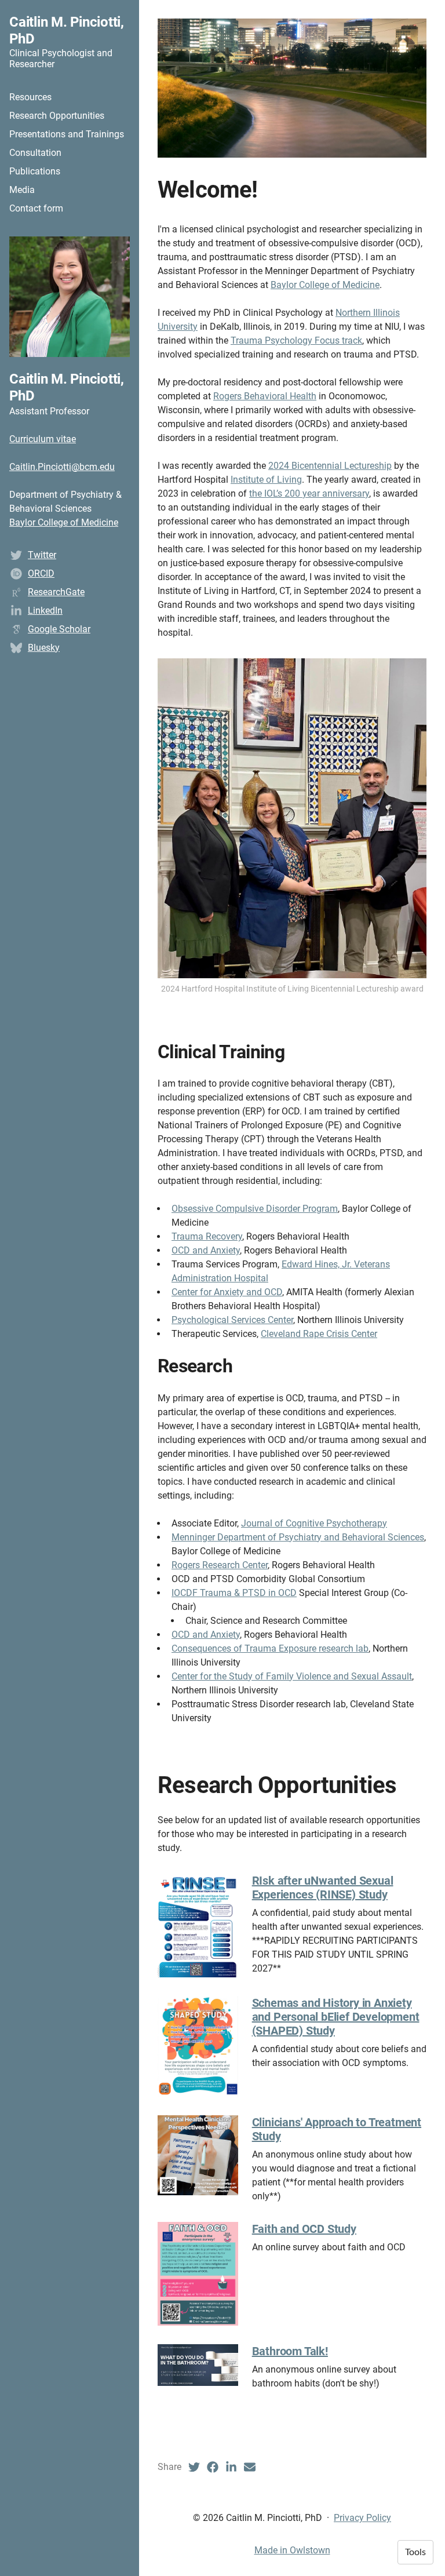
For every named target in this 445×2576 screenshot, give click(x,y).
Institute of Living (266, 480)
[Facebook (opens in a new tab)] (213, 2467)
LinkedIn (45, 611)
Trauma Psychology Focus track (296, 340)
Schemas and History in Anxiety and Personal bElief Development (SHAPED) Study (336, 2017)
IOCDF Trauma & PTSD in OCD (234, 1593)
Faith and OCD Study (304, 2229)
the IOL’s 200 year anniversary (309, 493)
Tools (415, 2552)
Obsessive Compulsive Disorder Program (255, 1209)
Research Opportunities (57, 116)
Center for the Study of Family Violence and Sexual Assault (292, 1676)
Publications (35, 171)
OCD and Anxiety (206, 1250)
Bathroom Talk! (290, 2351)
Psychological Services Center (232, 1320)
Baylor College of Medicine (64, 522)
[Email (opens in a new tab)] (250, 2467)
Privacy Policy (362, 2518)
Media (22, 190)
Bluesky (44, 648)
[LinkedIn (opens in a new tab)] (231, 2467)
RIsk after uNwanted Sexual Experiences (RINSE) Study (323, 1888)
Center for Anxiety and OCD (227, 1292)
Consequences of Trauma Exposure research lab (270, 1648)
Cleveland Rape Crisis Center (319, 1334)
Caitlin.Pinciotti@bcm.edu (62, 467)
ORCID (41, 573)
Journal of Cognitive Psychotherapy (314, 1523)
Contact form (36, 208)
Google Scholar (59, 629)
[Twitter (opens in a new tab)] (194, 2467)
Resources (30, 97)
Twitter (42, 555)
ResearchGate (56, 592)
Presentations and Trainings (67, 134)
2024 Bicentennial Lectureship (330, 466)
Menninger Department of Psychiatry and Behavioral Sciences (298, 1537)
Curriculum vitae (43, 439)
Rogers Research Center (220, 1565)
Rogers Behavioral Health (265, 396)
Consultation (35, 153)
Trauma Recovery (207, 1236)
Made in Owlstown (292, 2550)
